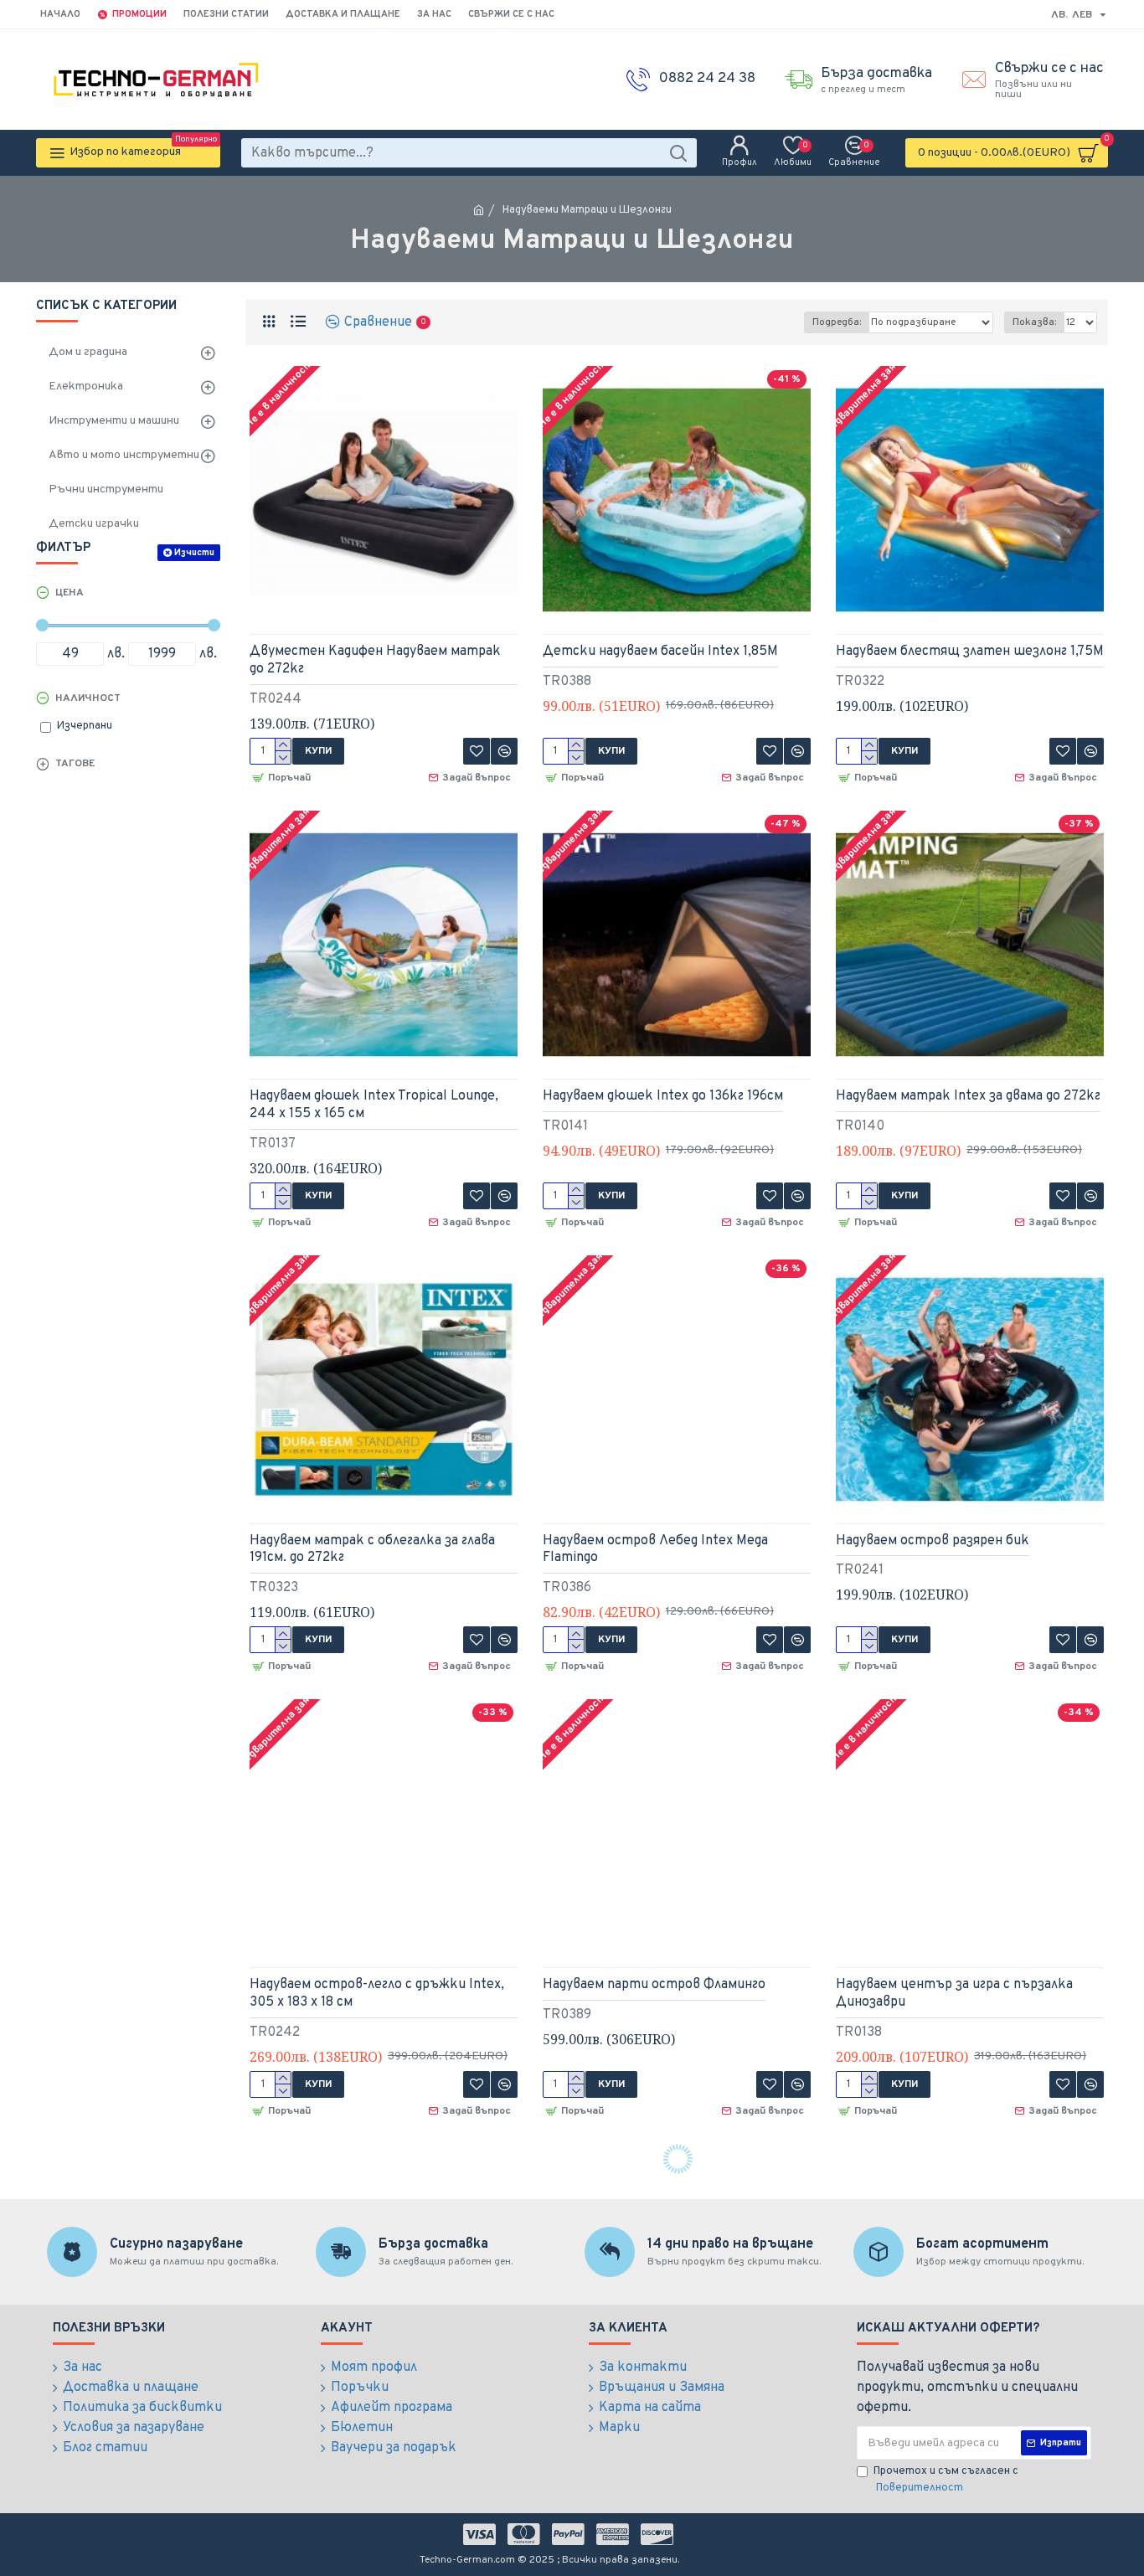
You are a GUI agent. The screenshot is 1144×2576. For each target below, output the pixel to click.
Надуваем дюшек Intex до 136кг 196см (663, 1096)
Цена (70, 593)
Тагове (75, 764)
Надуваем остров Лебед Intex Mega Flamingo (655, 1550)
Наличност (88, 698)
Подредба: (837, 322)
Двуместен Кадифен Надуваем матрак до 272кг (375, 660)
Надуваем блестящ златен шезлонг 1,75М (970, 652)
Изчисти (194, 553)
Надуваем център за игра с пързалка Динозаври (954, 1994)
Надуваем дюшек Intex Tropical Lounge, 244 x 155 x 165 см (374, 1105)
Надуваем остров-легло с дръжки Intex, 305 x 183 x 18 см (377, 1994)
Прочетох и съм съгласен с (946, 2480)
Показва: (1034, 322)
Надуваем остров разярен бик (933, 1541)
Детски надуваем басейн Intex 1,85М (660, 652)
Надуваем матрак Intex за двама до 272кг (968, 1096)
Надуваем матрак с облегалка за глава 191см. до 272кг (372, 1550)
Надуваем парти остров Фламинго (654, 1985)
